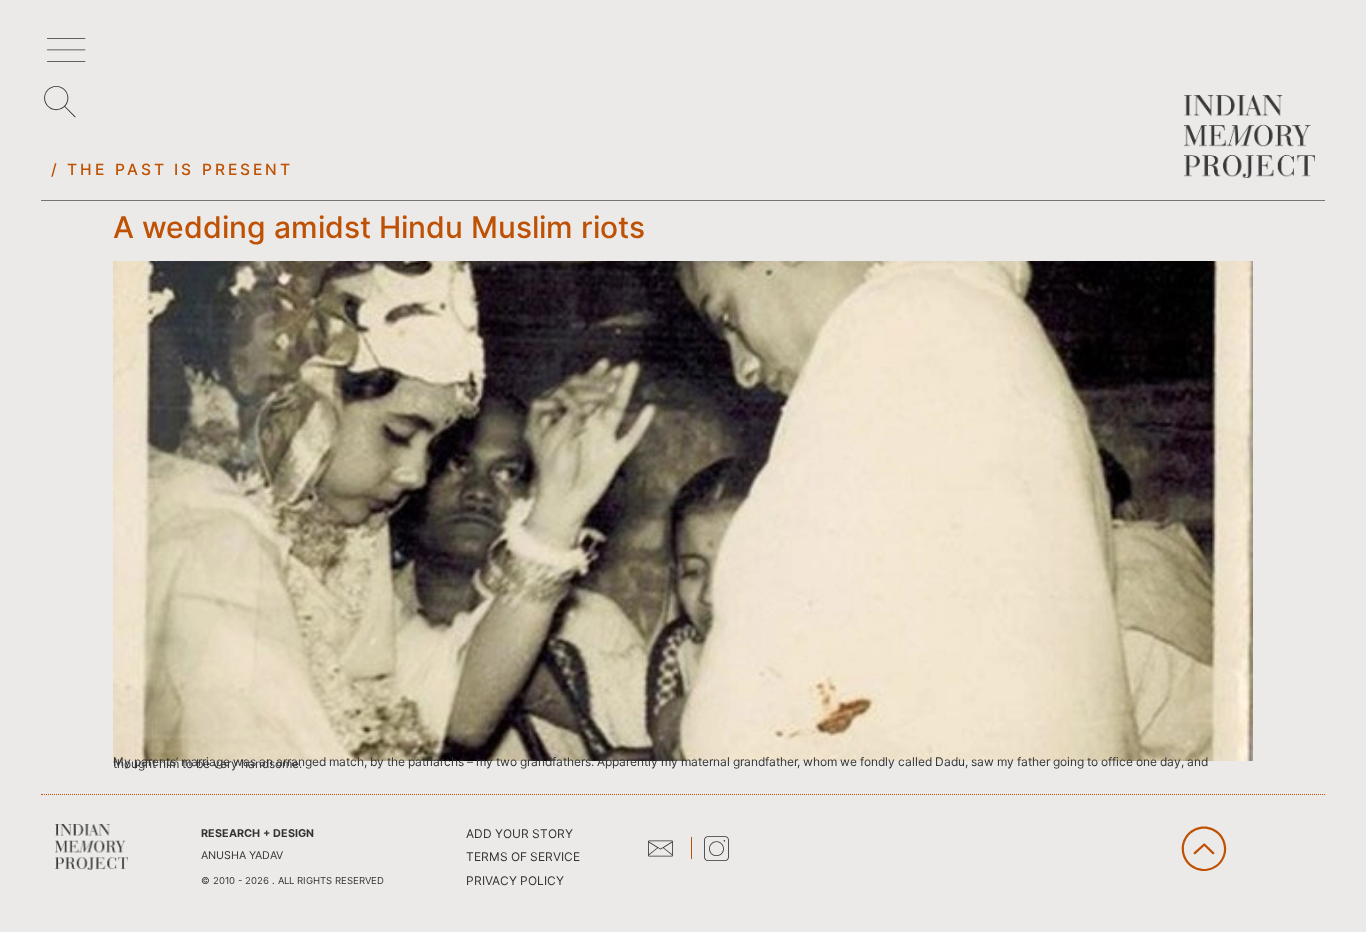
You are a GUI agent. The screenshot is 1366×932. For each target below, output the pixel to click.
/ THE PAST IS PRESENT (172, 169)
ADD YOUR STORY (519, 833)
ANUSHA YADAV (242, 855)
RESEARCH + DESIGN (257, 833)
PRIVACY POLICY (515, 880)
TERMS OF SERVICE (523, 856)
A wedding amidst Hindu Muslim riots (379, 227)
